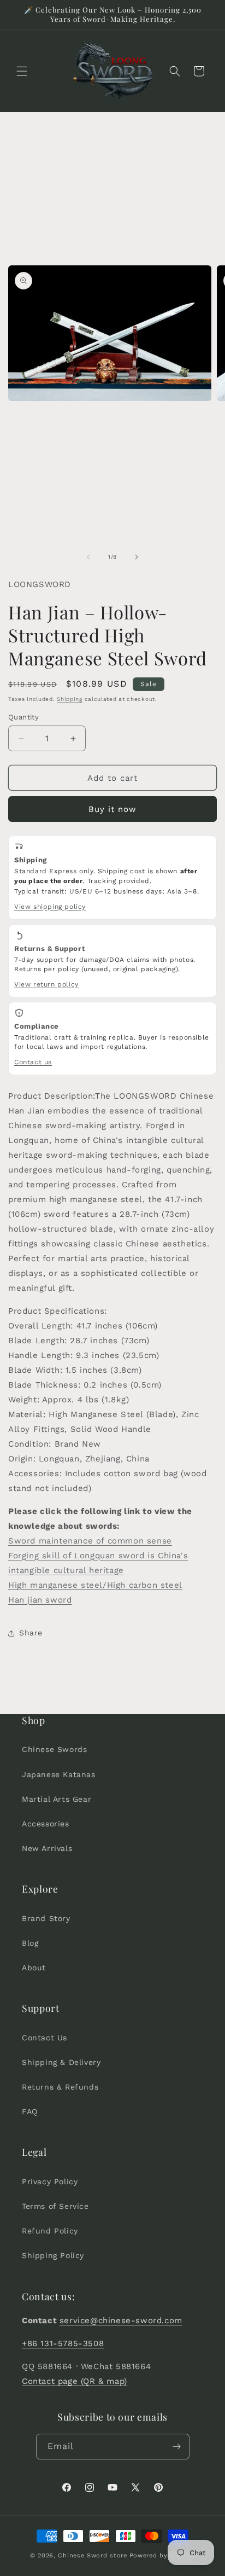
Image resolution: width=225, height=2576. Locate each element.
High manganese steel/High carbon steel (95, 1585)
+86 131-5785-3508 (63, 2343)
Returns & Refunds (60, 2087)
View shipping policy (50, 907)
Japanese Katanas (59, 1774)
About (34, 1968)
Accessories (46, 1824)
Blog (30, 1943)
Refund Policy (50, 2231)
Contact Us (45, 2038)
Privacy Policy (50, 2182)
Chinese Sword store (92, 2555)
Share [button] (31, 1633)
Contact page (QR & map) (75, 2381)
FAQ (30, 2111)
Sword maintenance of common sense (90, 1541)
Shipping (70, 699)
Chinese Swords (54, 1749)
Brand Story (46, 1918)
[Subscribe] (177, 2447)
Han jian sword (40, 1600)
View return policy (46, 984)
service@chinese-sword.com (121, 2320)
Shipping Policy (53, 2255)
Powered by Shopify (162, 2555)
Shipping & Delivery (61, 2062)
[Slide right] (137, 557)
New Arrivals (47, 1848)
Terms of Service (55, 2206)
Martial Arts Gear (57, 1799)
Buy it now (112, 809)
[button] (22, 71)
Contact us (33, 1062)
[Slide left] (88, 557)
